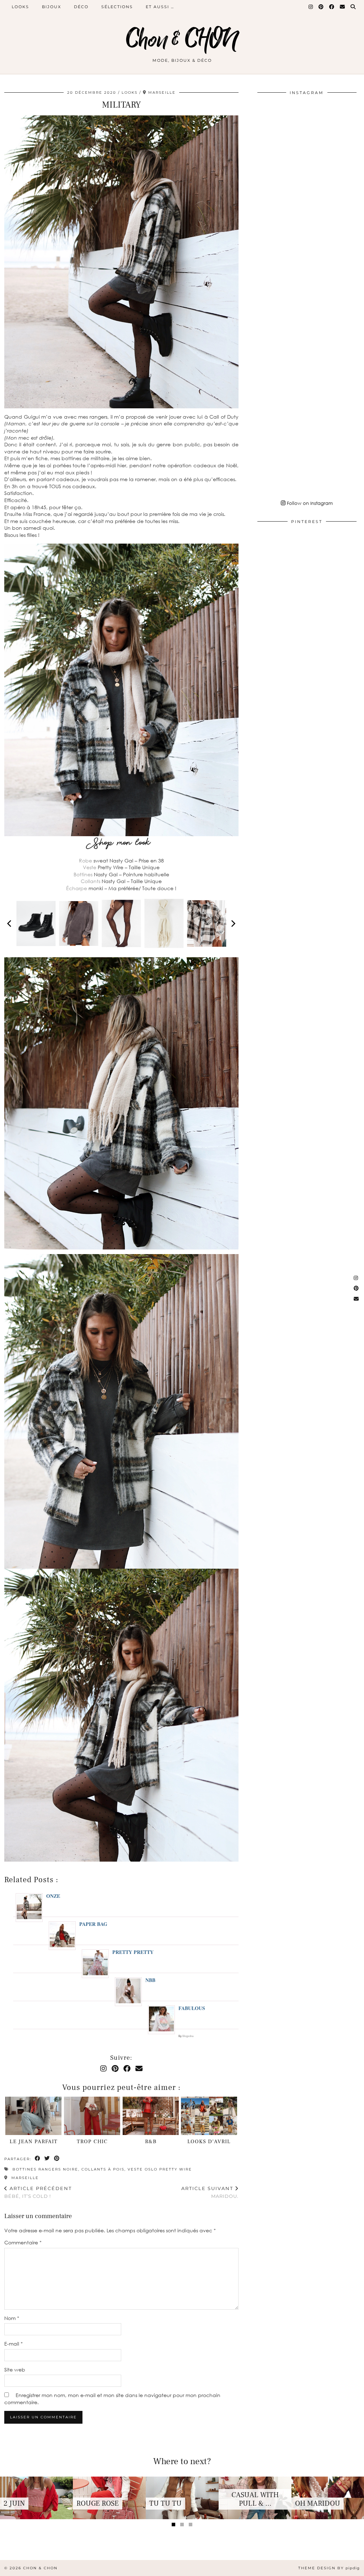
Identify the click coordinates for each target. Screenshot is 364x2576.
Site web (15, 2370)
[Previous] (10, 924)
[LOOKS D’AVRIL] (209, 2116)
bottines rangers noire (45, 2169)
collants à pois (103, 2169)
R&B (151, 2142)
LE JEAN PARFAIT (34, 2142)
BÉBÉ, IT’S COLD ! (38, 2192)
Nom (12, 2318)
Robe (85, 861)
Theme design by (329, 2568)
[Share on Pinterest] (57, 2159)
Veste (90, 867)
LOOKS (20, 7)
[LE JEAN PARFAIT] (33, 2116)
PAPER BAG (93, 1924)
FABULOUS (192, 2008)
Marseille (24, 2178)
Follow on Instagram (309, 503)
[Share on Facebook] (38, 2159)
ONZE (53, 1896)
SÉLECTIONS (117, 7)
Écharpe (77, 888)
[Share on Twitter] (47, 2159)
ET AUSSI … (160, 7)
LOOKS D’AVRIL (209, 2142)
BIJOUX (52, 7)
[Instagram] (311, 7)
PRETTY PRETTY (133, 1952)
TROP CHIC (92, 2142)
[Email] (343, 7)
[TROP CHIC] (92, 2116)
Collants (90, 881)
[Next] (233, 924)
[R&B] (151, 2116)
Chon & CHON (182, 40)
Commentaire (23, 2242)
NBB (150, 1980)
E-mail (14, 2344)
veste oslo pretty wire (160, 2169)
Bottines (83, 874)
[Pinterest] (321, 7)
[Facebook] (332, 7)
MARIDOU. (210, 2192)
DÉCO (81, 7)
